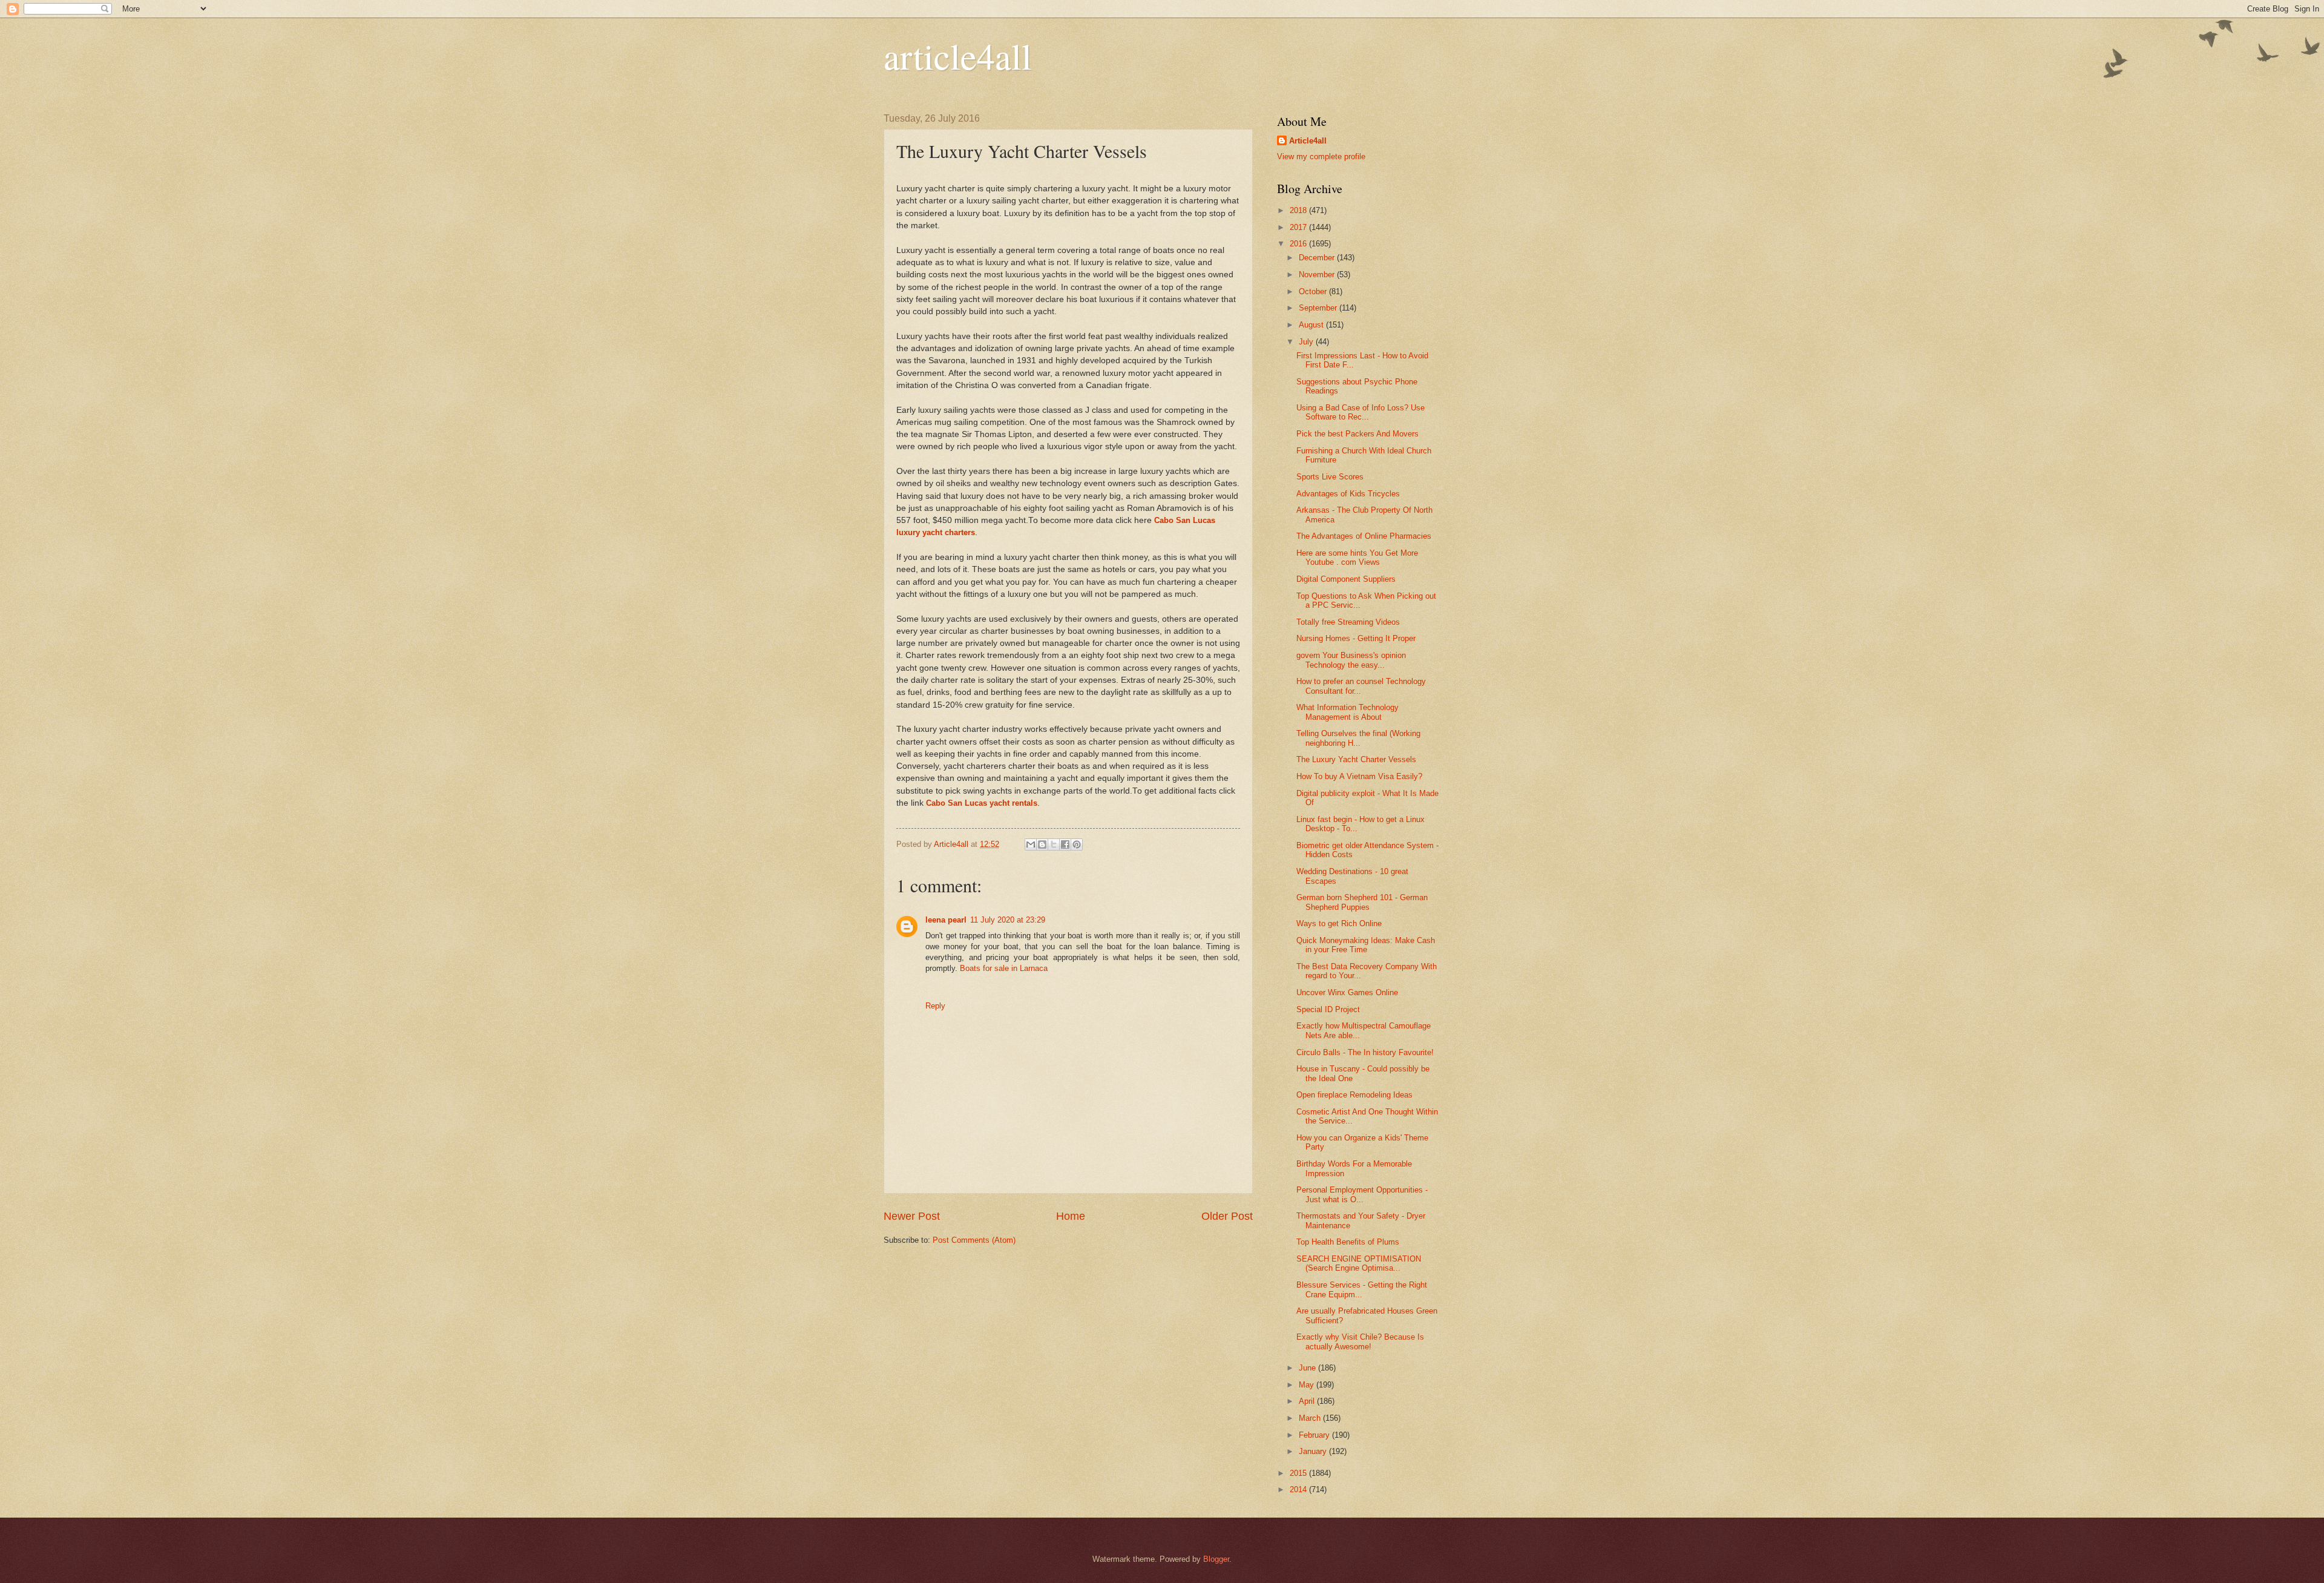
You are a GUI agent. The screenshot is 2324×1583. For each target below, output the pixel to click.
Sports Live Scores (1330, 477)
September (1319, 308)
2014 (1299, 1489)
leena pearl (946, 920)
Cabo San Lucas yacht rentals (982, 803)
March (1311, 1418)
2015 (1299, 1473)
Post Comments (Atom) (974, 1240)
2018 (1299, 210)
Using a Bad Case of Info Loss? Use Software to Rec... (1361, 412)
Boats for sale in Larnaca (1004, 968)
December (1318, 258)
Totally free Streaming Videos (1348, 622)
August (1312, 325)
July (1307, 342)
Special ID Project (1328, 1009)
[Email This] (1031, 844)
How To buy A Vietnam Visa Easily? (1359, 776)
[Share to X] (1054, 844)
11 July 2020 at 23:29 (1008, 920)
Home (1071, 1216)
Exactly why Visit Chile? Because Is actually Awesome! (1360, 1341)
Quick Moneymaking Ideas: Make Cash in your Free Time (1366, 945)
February (1315, 1435)
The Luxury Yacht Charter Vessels (1356, 759)
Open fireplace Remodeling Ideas (1354, 1095)
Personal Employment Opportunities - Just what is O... (1362, 1194)
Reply (935, 1006)
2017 (1299, 227)
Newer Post (912, 1216)
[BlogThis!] (1042, 844)
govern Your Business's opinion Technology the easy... (1351, 660)
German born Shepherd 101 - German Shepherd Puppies (1362, 902)
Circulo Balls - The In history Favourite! (1365, 1052)
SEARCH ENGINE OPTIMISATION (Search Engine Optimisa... (1359, 1263)
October (1314, 291)
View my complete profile (1321, 156)
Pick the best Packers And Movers (1357, 434)
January (1314, 1451)
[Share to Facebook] (1065, 844)
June (1308, 1368)
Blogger (1216, 1559)
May (1308, 1385)
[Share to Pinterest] (1077, 844)
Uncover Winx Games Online (1347, 992)
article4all (958, 56)
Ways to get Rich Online (1339, 923)
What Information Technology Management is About (1347, 712)
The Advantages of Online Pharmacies (1364, 536)
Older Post (1227, 1216)
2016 (1299, 244)
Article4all (1308, 141)
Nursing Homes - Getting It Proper (1356, 638)
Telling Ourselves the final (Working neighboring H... (1358, 738)
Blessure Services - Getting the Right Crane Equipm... (1362, 1289)
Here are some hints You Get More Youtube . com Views (1357, 558)
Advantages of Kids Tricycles (1348, 494)
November (1318, 275)
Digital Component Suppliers (1346, 579)
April (1308, 1401)
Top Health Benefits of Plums (1348, 1242)
